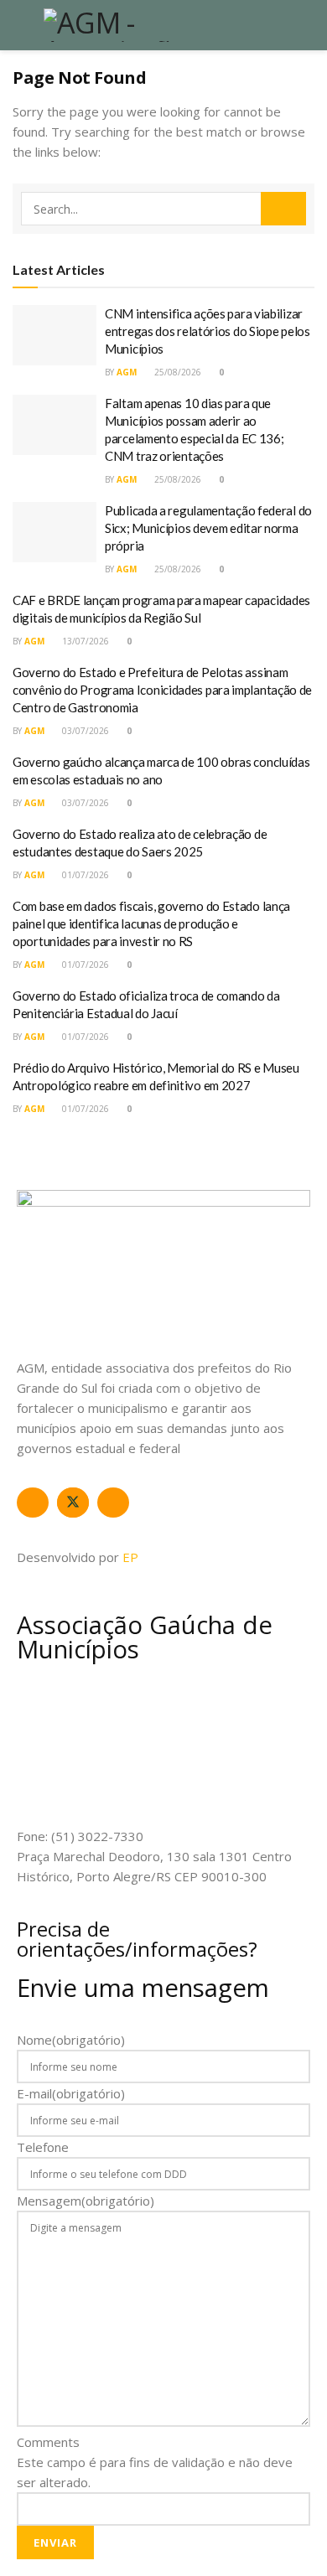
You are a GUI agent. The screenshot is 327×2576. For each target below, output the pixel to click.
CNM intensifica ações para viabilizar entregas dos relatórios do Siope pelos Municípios (208, 331)
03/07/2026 (84, 731)
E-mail (71, 2093)
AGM (127, 372)
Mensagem (86, 2201)
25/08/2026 (176, 372)
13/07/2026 (84, 641)
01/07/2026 (84, 875)
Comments (48, 2442)
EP (130, 1557)
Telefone (43, 2147)
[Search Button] (283, 209)
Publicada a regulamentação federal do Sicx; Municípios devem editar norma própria (208, 528)
